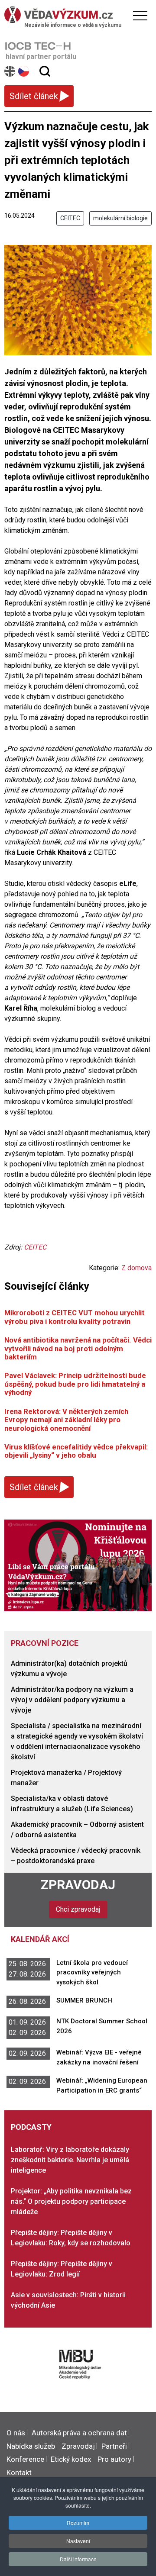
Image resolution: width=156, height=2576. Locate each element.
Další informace (78, 2559)
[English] (10, 71)
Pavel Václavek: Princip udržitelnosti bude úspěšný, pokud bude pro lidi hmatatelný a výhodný (75, 1384)
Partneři (114, 2446)
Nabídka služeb (31, 2446)
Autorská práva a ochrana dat (79, 2433)
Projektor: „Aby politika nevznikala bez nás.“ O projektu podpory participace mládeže (71, 2201)
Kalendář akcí (40, 1939)
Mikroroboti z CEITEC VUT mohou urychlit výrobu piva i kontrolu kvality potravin (75, 1317)
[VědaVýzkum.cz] (76, 15)
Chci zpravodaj (78, 1909)
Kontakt (19, 2473)
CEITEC (70, 218)
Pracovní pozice (45, 1643)
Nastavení (78, 2541)
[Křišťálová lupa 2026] (78, 1565)
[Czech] (24, 71)
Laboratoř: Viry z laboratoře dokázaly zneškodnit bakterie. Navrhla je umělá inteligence (70, 2160)
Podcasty (31, 2127)
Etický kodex (71, 2459)
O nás (16, 2433)
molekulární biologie (120, 218)
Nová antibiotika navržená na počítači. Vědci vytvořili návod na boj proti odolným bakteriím (78, 1348)
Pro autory (114, 2459)
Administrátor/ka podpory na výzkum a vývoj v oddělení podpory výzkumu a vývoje (72, 1700)
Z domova (136, 1268)
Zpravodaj (78, 1885)
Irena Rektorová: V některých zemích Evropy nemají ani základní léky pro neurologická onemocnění (66, 1420)
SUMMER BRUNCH (84, 2000)
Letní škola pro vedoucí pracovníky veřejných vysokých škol (92, 1972)
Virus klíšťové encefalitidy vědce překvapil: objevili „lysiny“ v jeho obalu (76, 1451)
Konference (25, 2459)
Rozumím (78, 2523)
